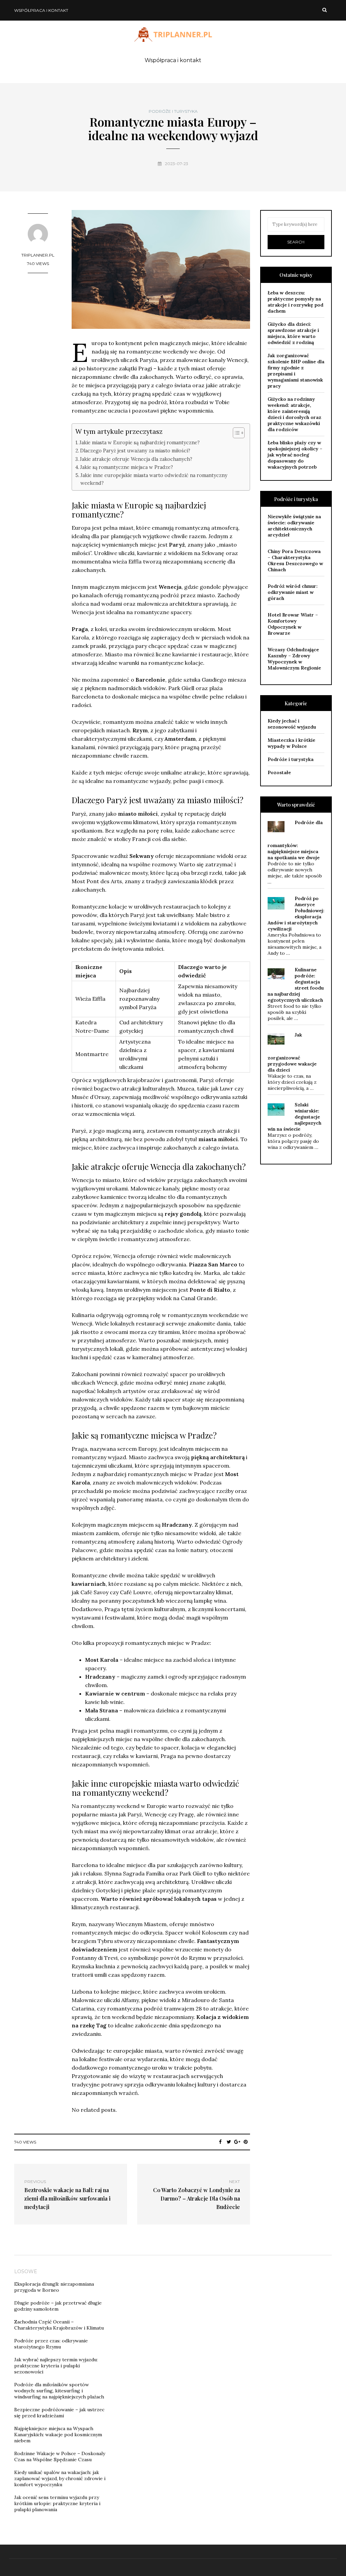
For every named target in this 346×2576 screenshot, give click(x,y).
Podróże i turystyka (173, 111)
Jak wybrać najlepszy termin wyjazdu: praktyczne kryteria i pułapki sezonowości (56, 2366)
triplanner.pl (38, 255)
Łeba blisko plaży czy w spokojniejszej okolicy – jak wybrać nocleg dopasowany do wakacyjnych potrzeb (295, 455)
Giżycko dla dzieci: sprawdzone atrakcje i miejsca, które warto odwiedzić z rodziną (293, 333)
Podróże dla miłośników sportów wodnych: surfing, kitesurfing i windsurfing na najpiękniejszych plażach (59, 2391)
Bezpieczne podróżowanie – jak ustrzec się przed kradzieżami (59, 2413)
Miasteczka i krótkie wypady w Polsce (291, 743)
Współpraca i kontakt (41, 10)
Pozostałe (279, 772)
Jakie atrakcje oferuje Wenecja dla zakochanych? (136, 459)
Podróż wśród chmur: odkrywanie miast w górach (293, 592)
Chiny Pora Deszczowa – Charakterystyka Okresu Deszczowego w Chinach (295, 560)
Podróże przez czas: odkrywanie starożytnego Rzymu (51, 2344)
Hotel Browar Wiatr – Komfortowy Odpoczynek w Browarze (293, 624)
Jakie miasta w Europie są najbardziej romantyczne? (140, 442)
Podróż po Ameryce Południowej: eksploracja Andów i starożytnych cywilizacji (296, 914)
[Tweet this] (229, 2142)
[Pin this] (246, 2142)
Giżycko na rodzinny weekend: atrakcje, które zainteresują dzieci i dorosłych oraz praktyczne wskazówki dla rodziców (294, 414)
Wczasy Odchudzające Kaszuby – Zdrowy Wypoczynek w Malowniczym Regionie (294, 659)
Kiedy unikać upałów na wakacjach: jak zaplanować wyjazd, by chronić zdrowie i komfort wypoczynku (60, 2478)
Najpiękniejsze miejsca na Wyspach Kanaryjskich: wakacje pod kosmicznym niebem (58, 2435)
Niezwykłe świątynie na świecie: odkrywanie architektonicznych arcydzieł (294, 526)
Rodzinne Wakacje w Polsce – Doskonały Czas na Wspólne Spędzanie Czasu (60, 2456)
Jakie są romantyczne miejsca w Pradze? (127, 467)
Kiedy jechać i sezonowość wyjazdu (292, 724)
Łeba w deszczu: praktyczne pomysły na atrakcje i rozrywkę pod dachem (295, 302)
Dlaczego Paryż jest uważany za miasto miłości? (135, 451)
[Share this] (220, 2142)
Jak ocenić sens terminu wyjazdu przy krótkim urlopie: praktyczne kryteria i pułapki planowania (57, 2503)
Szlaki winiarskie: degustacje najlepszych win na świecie (294, 1117)
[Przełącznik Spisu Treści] (235, 433)
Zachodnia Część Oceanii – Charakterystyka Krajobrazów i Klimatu (59, 2325)
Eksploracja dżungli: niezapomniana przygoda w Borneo (54, 2287)
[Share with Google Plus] (237, 2142)
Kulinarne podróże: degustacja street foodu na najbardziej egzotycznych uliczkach (296, 985)
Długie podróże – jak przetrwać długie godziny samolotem (58, 2306)
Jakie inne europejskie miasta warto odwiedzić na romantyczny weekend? (154, 479)
